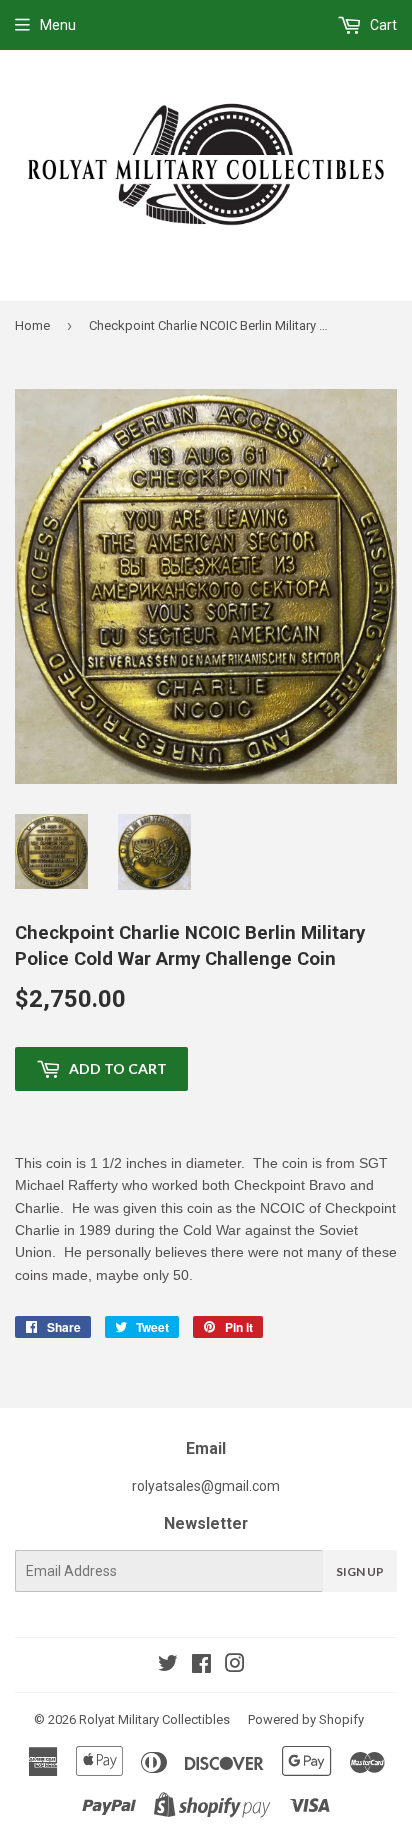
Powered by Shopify (306, 1719)
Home (32, 325)
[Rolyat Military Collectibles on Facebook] (201, 1666)
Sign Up (360, 1571)
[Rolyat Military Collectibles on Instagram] (235, 1666)
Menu (58, 25)
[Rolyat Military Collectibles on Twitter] (168, 1666)
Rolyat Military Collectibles (154, 1719)
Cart (382, 25)
